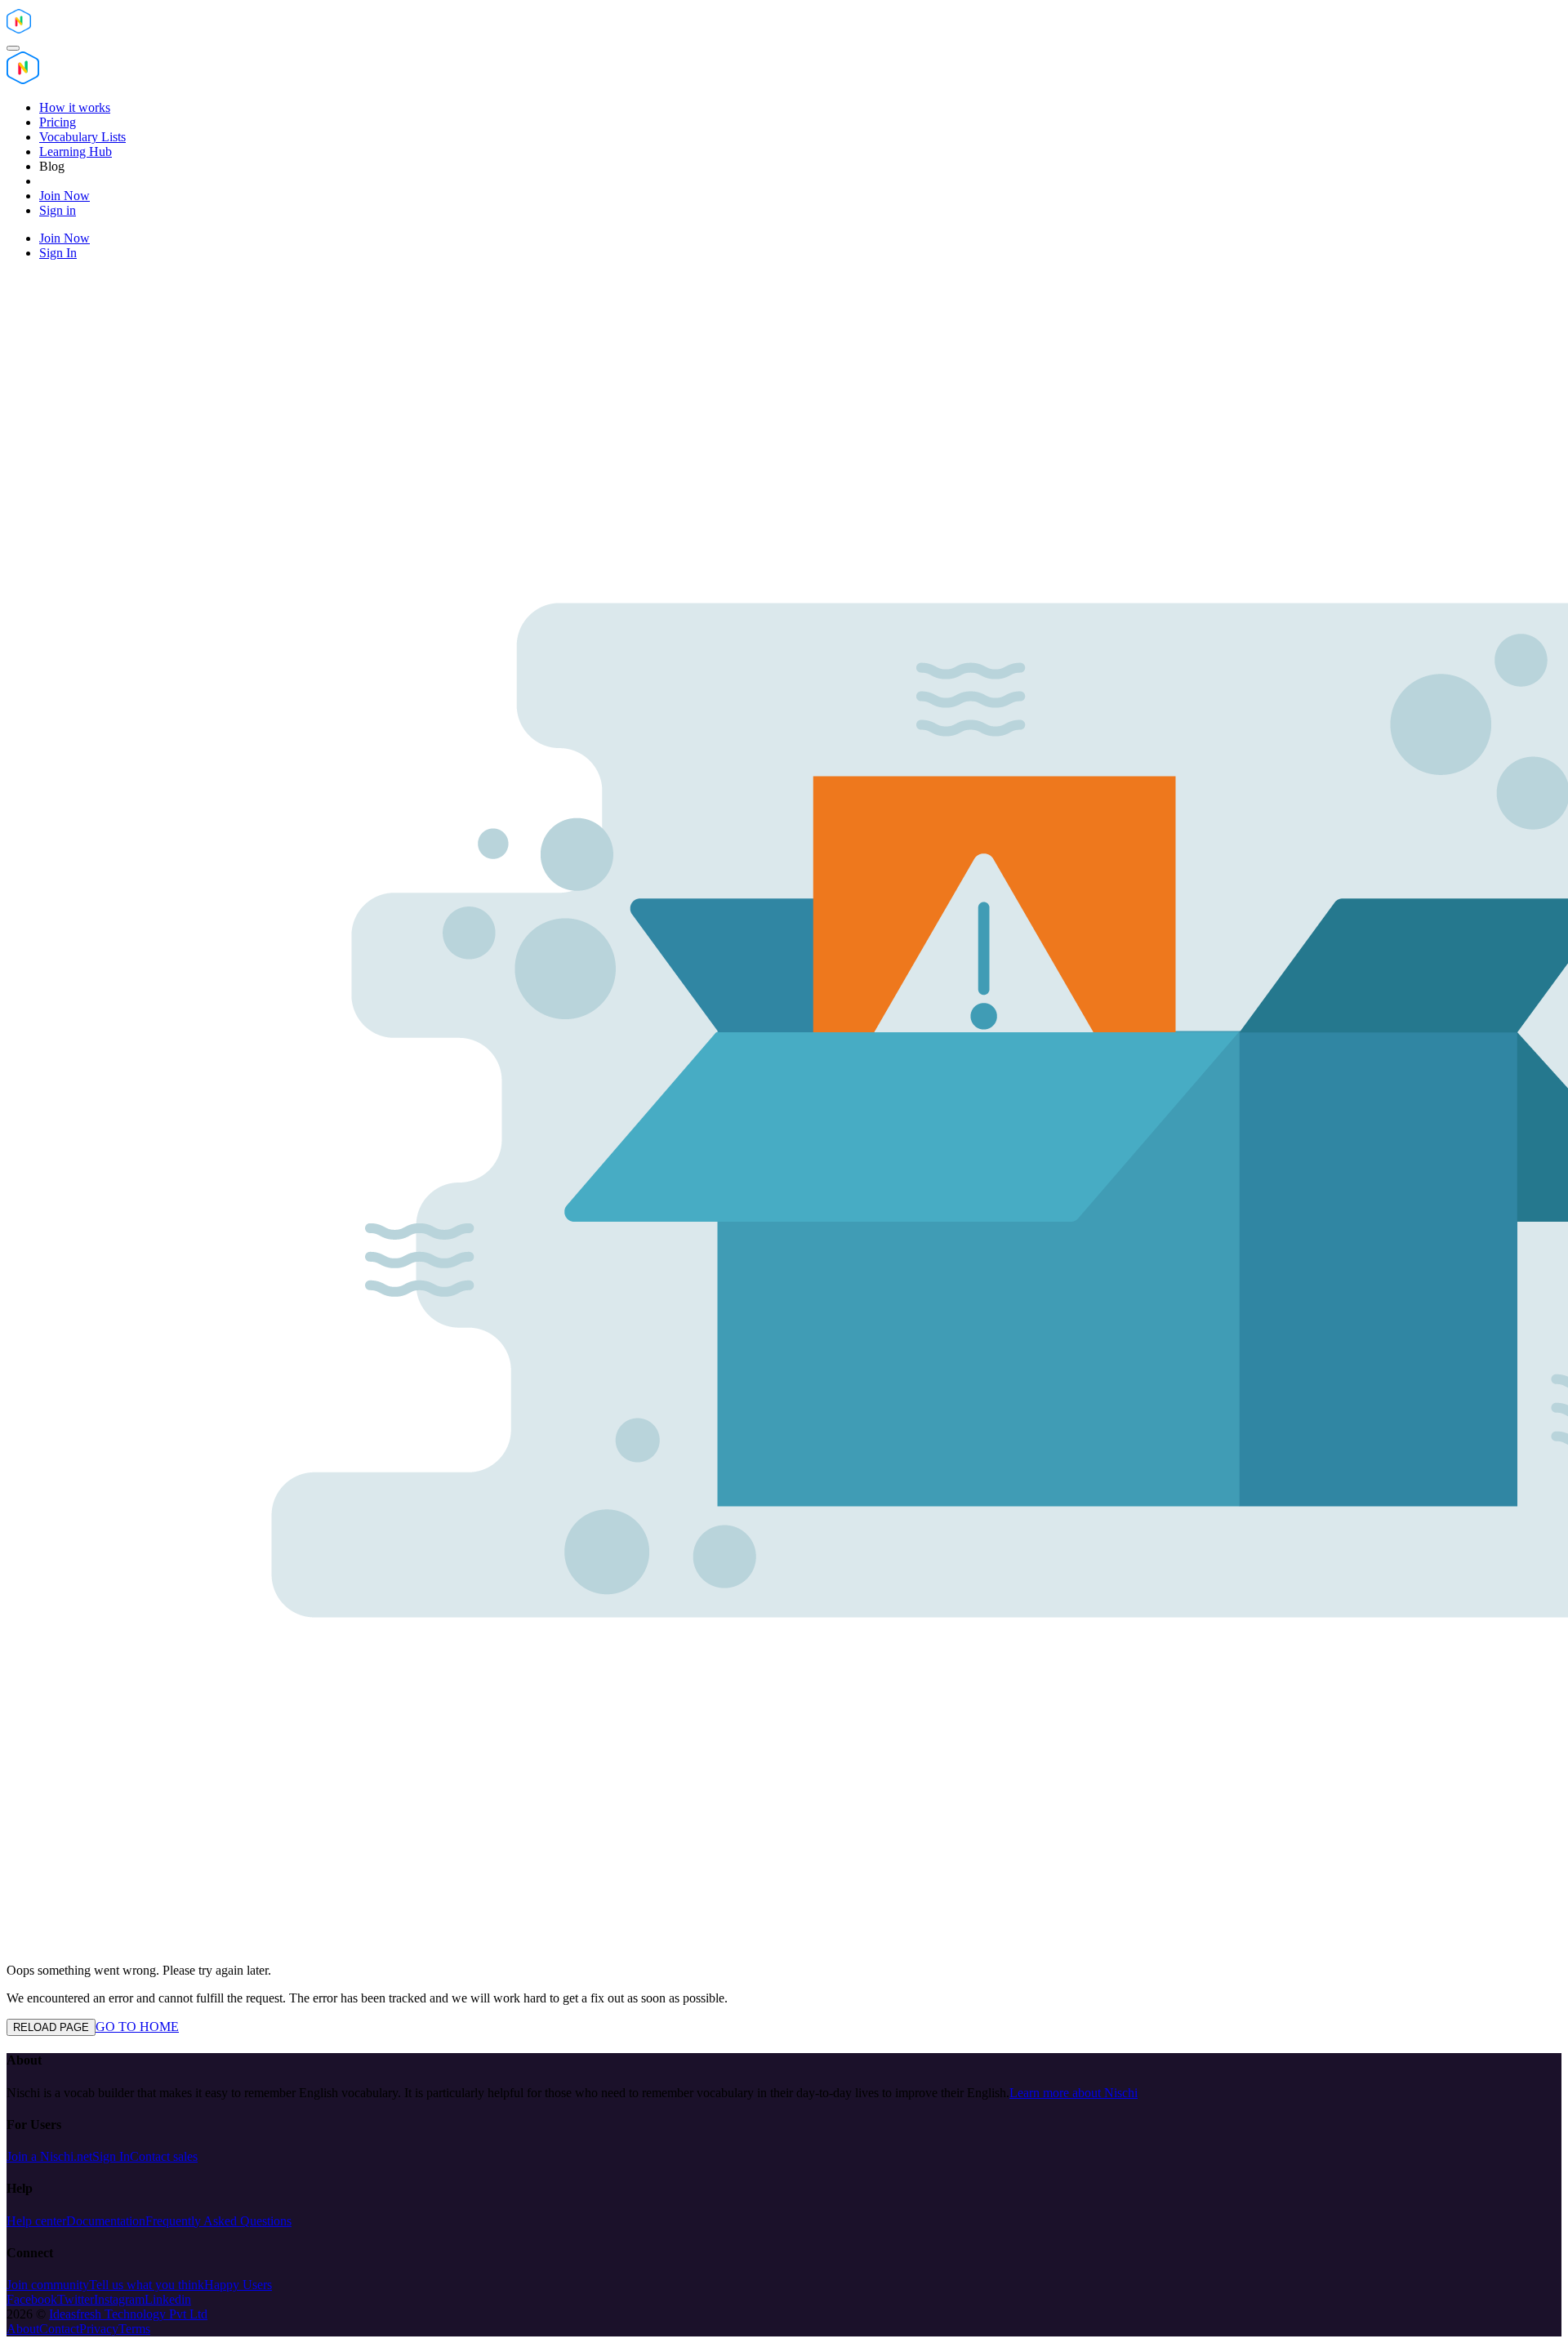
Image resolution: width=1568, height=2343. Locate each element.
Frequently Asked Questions (218, 2221)
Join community (48, 2285)
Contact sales (164, 2156)
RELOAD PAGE (51, 2027)
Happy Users (238, 2285)
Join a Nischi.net (49, 2156)
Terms (134, 2329)
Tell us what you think (147, 2285)
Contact (59, 2329)
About (23, 2329)
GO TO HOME (137, 2027)
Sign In (111, 2156)
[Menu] (13, 48)
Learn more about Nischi (1074, 2093)
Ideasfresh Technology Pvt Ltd (128, 2314)
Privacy (99, 2329)
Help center (36, 2221)
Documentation (106, 2221)
